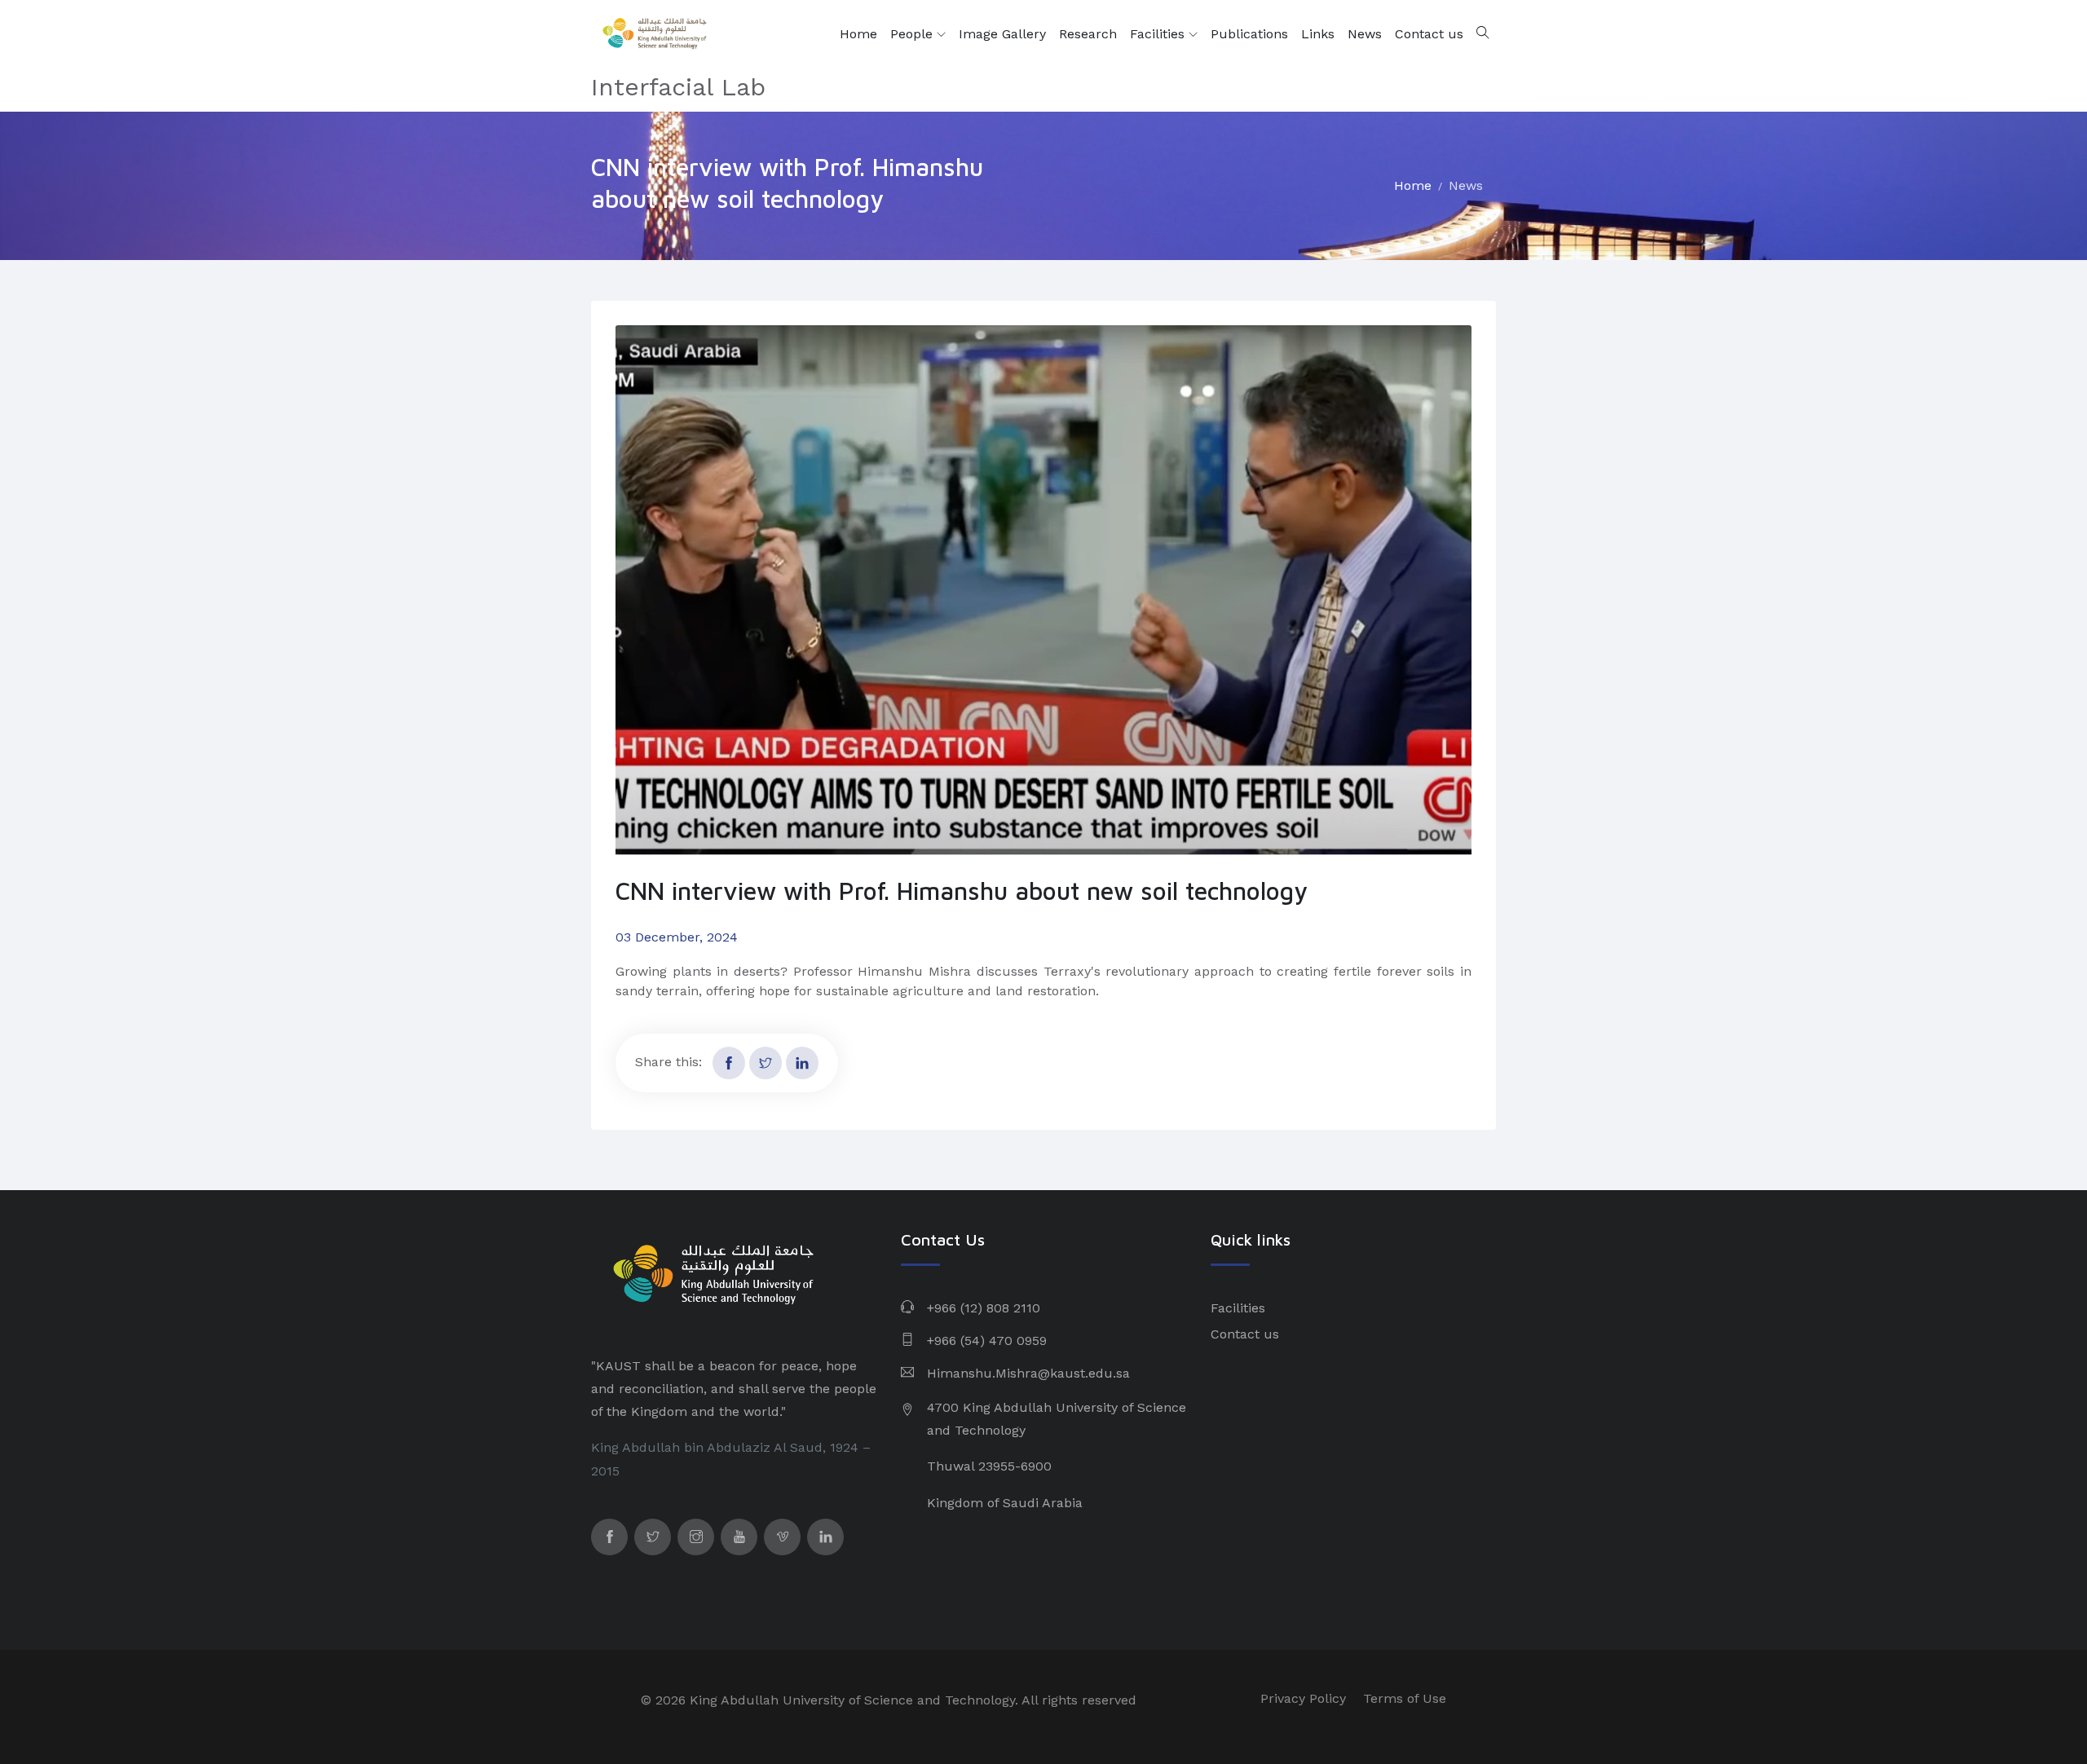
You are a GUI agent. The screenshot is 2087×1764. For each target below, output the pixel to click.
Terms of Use (1405, 1698)
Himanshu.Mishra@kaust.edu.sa (1028, 1373)
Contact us (1429, 34)
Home (858, 34)
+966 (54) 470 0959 (987, 1341)
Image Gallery (1002, 34)
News (1365, 34)
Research (1088, 34)
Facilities (1159, 34)
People (913, 34)
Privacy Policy (1303, 1698)
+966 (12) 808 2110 (984, 1308)
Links (1318, 34)
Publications (1249, 34)
